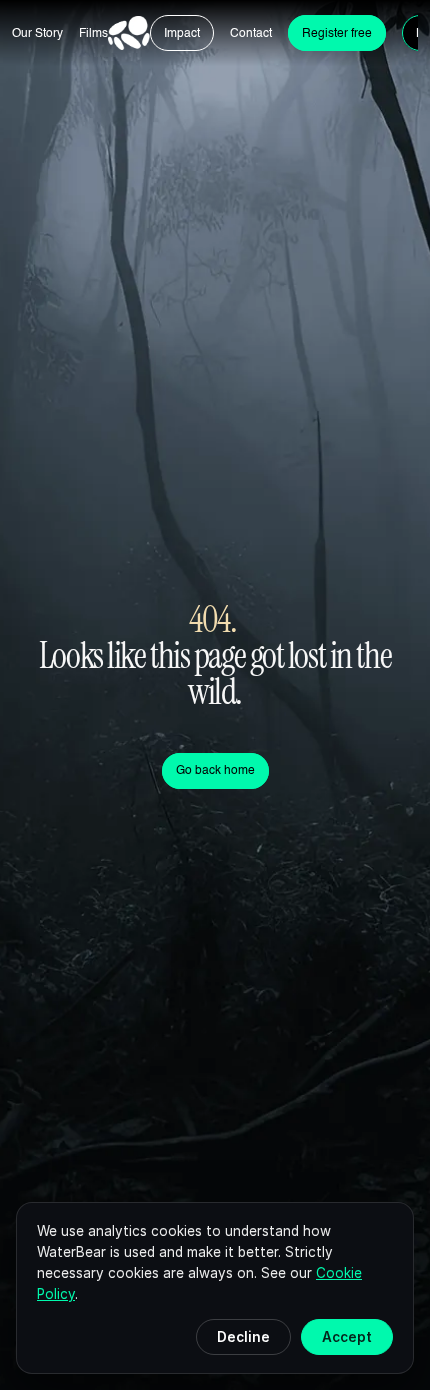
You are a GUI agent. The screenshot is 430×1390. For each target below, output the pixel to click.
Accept (347, 1337)
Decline (243, 1337)
